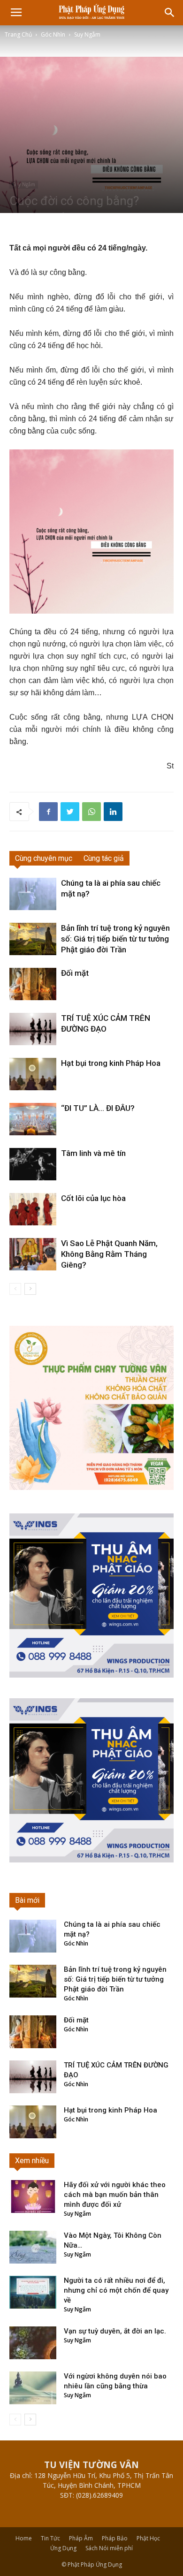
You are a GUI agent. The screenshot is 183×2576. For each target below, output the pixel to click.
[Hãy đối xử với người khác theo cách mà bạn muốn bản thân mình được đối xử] (33, 2196)
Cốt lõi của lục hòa (93, 1198)
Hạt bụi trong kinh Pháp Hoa (111, 1063)
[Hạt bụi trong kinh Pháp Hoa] (33, 1074)
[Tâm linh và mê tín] (33, 1164)
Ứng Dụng (63, 2548)
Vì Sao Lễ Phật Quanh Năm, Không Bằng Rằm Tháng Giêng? (109, 1254)
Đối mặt (75, 973)
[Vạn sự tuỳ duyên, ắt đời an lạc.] (33, 2343)
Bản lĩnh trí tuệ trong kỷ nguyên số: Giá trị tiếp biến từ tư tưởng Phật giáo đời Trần (115, 939)
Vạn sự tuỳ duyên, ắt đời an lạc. (115, 2331)
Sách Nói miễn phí (109, 2548)
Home (24, 2538)
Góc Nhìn (53, 34)
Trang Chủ (18, 34)
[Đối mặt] (33, 984)
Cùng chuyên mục (44, 858)
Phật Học (148, 2538)
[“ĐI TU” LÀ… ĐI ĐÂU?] (33, 1119)
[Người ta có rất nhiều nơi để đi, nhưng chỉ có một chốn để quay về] (33, 2292)
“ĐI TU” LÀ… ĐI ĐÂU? (98, 1108)
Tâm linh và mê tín (93, 1153)
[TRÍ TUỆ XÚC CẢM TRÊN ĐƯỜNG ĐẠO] (33, 1029)
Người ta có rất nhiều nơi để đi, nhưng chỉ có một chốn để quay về (116, 2290)
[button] (170, 13)
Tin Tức (50, 2538)
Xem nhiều (32, 2161)
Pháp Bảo (115, 2538)
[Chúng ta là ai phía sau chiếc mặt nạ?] (33, 894)
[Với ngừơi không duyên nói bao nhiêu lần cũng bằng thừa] (33, 2388)
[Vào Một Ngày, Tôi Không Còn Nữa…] (33, 2247)
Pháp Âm (81, 2538)
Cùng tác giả (104, 858)
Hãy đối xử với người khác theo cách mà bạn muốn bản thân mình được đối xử (115, 2195)
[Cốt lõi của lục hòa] (33, 1209)
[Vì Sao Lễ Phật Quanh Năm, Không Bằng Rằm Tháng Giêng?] (33, 1254)
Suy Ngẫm (87, 34)
